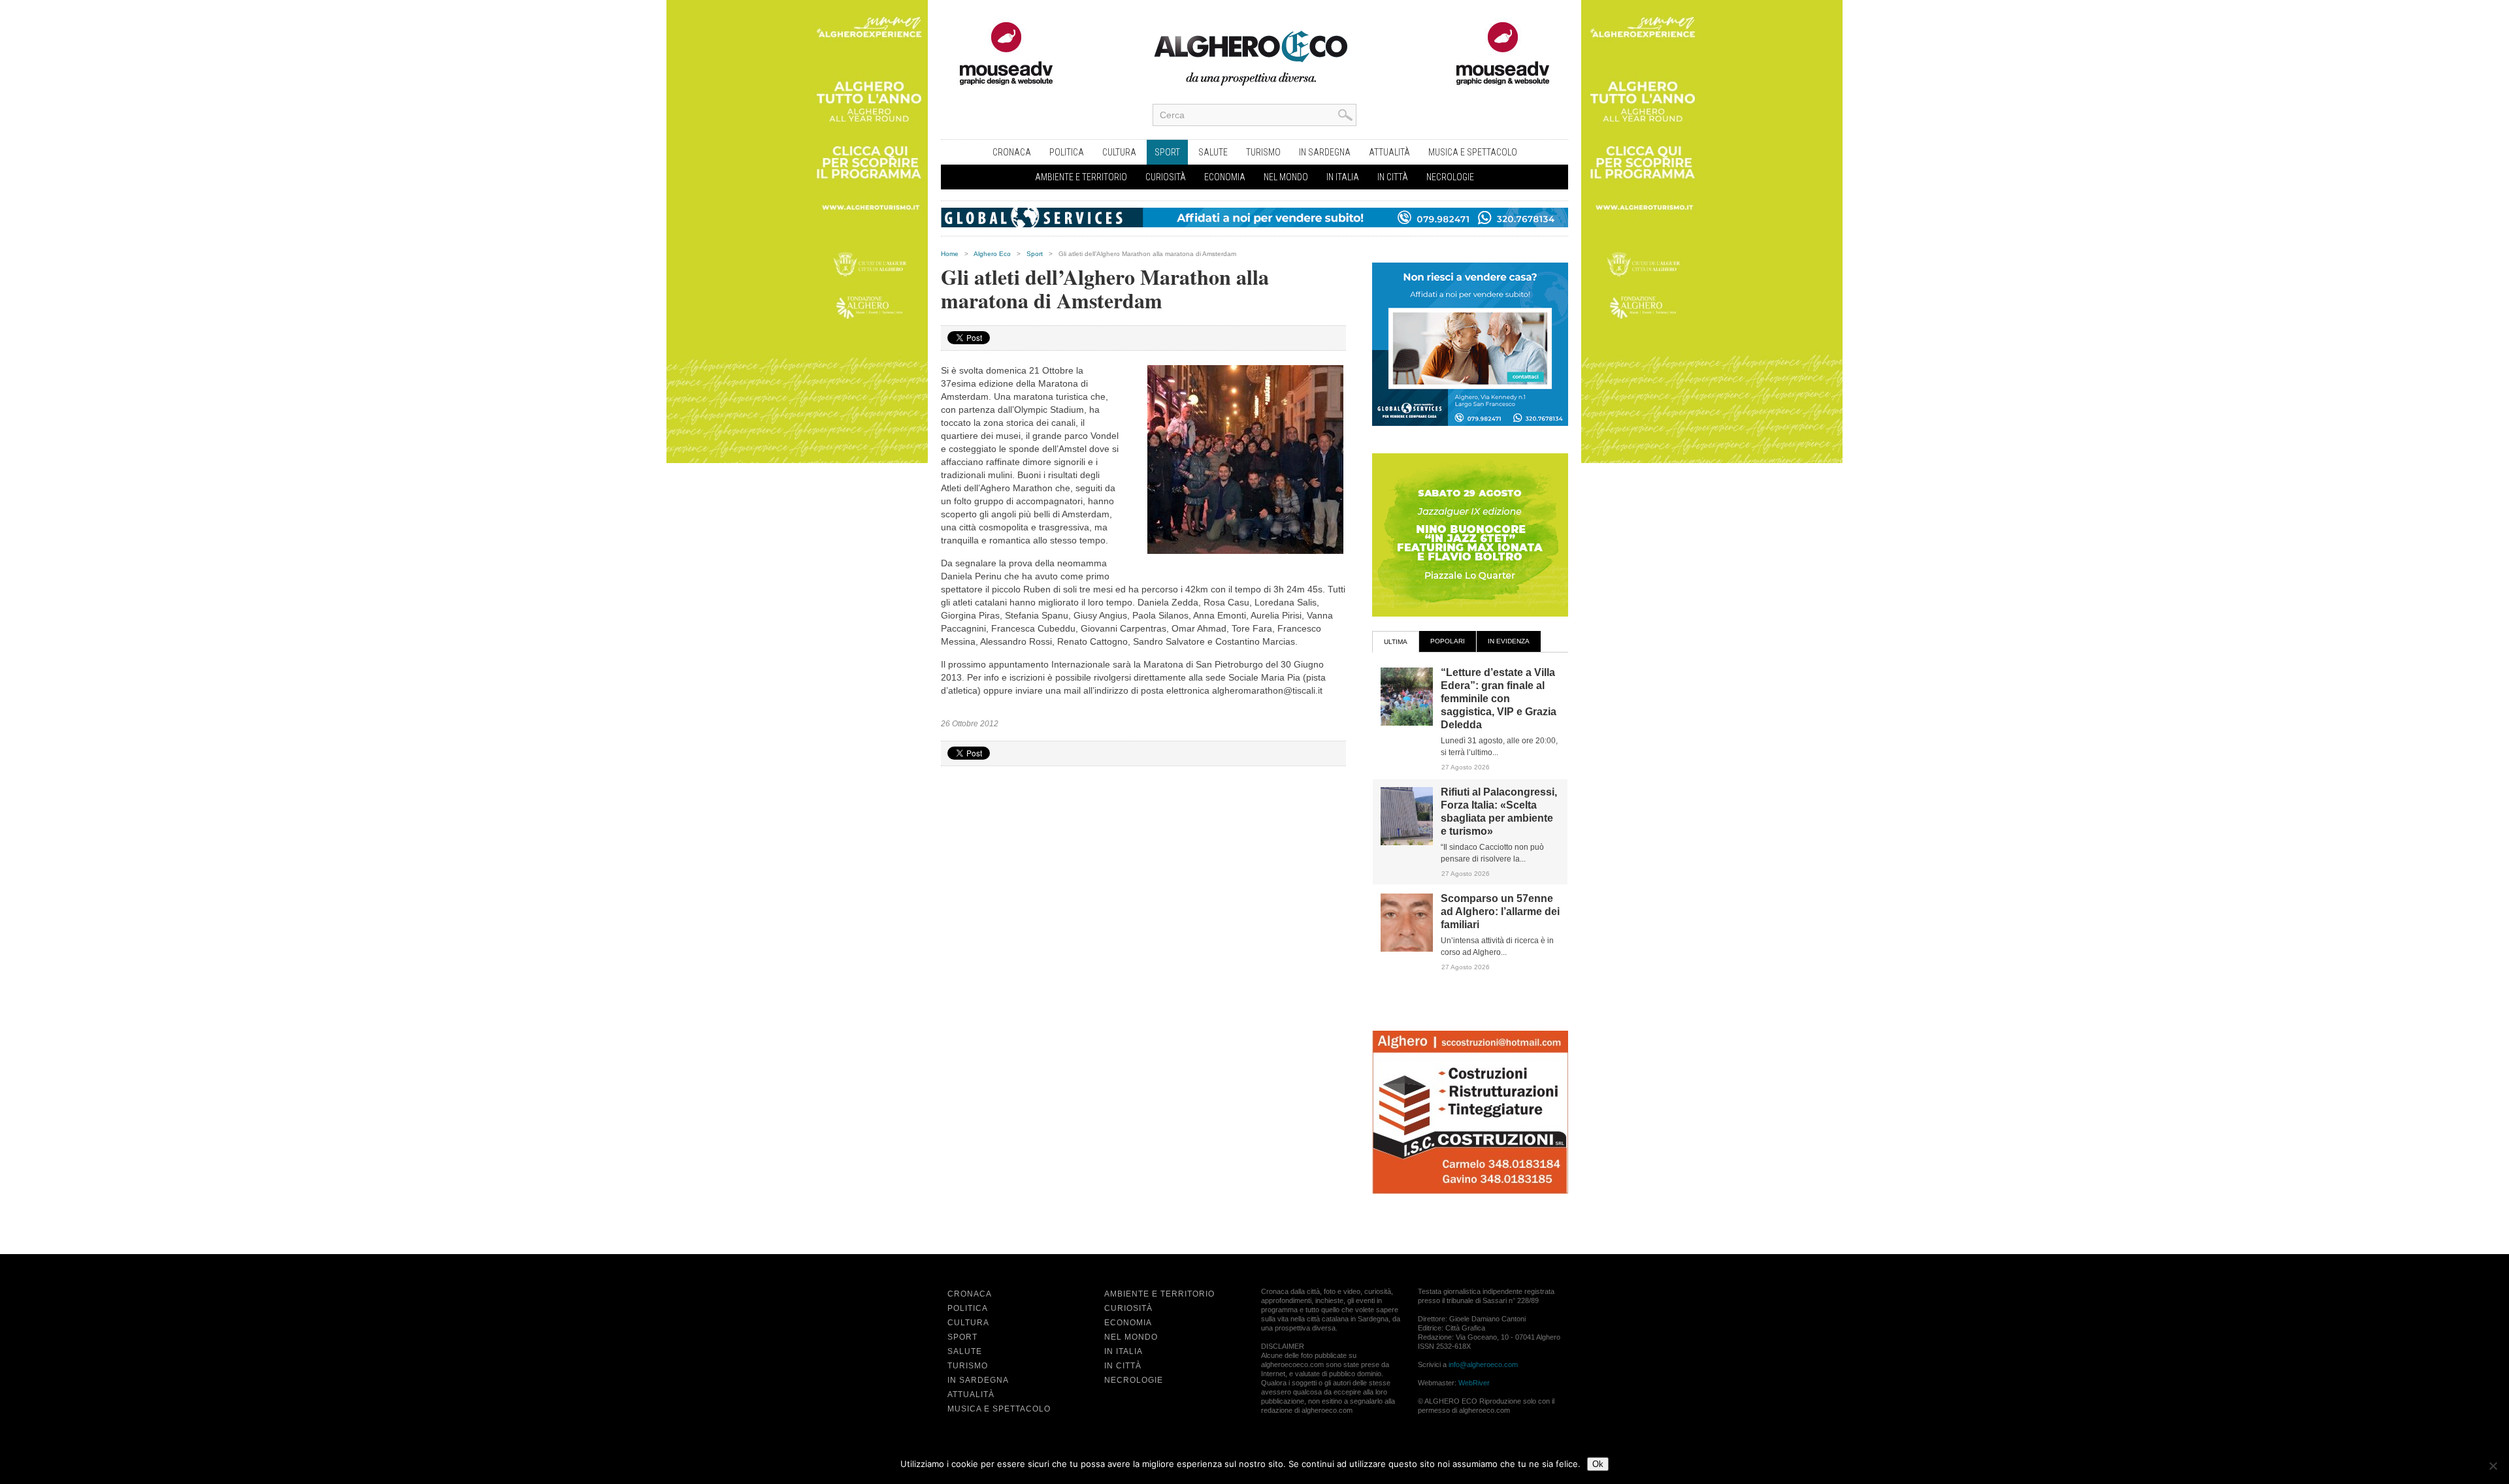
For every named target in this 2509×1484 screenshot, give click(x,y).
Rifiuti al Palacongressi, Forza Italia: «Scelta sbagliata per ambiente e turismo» (1499, 812)
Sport (1167, 152)
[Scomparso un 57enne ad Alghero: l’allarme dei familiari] (1407, 949)
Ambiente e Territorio (1081, 177)
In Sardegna (1325, 152)
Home (950, 254)
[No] (2493, 1466)
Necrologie (1450, 177)
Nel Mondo (1286, 177)
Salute (1213, 152)
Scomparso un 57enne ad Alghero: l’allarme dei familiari (1500, 911)
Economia (1225, 177)
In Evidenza (1509, 641)
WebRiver (1474, 1383)
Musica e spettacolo (1473, 152)
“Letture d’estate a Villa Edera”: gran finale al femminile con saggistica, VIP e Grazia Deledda (1499, 699)
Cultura (1119, 152)
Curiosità (1166, 177)
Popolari (1448, 641)
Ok (1598, 1464)
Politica (1067, 152)
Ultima (1396, 642)
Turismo (1263, 152)
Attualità (1389, 152)
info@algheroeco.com (1483, 1364)
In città (1393, 177)
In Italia (1343, 177)
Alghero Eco (992, 254)
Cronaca (1012, 152)
